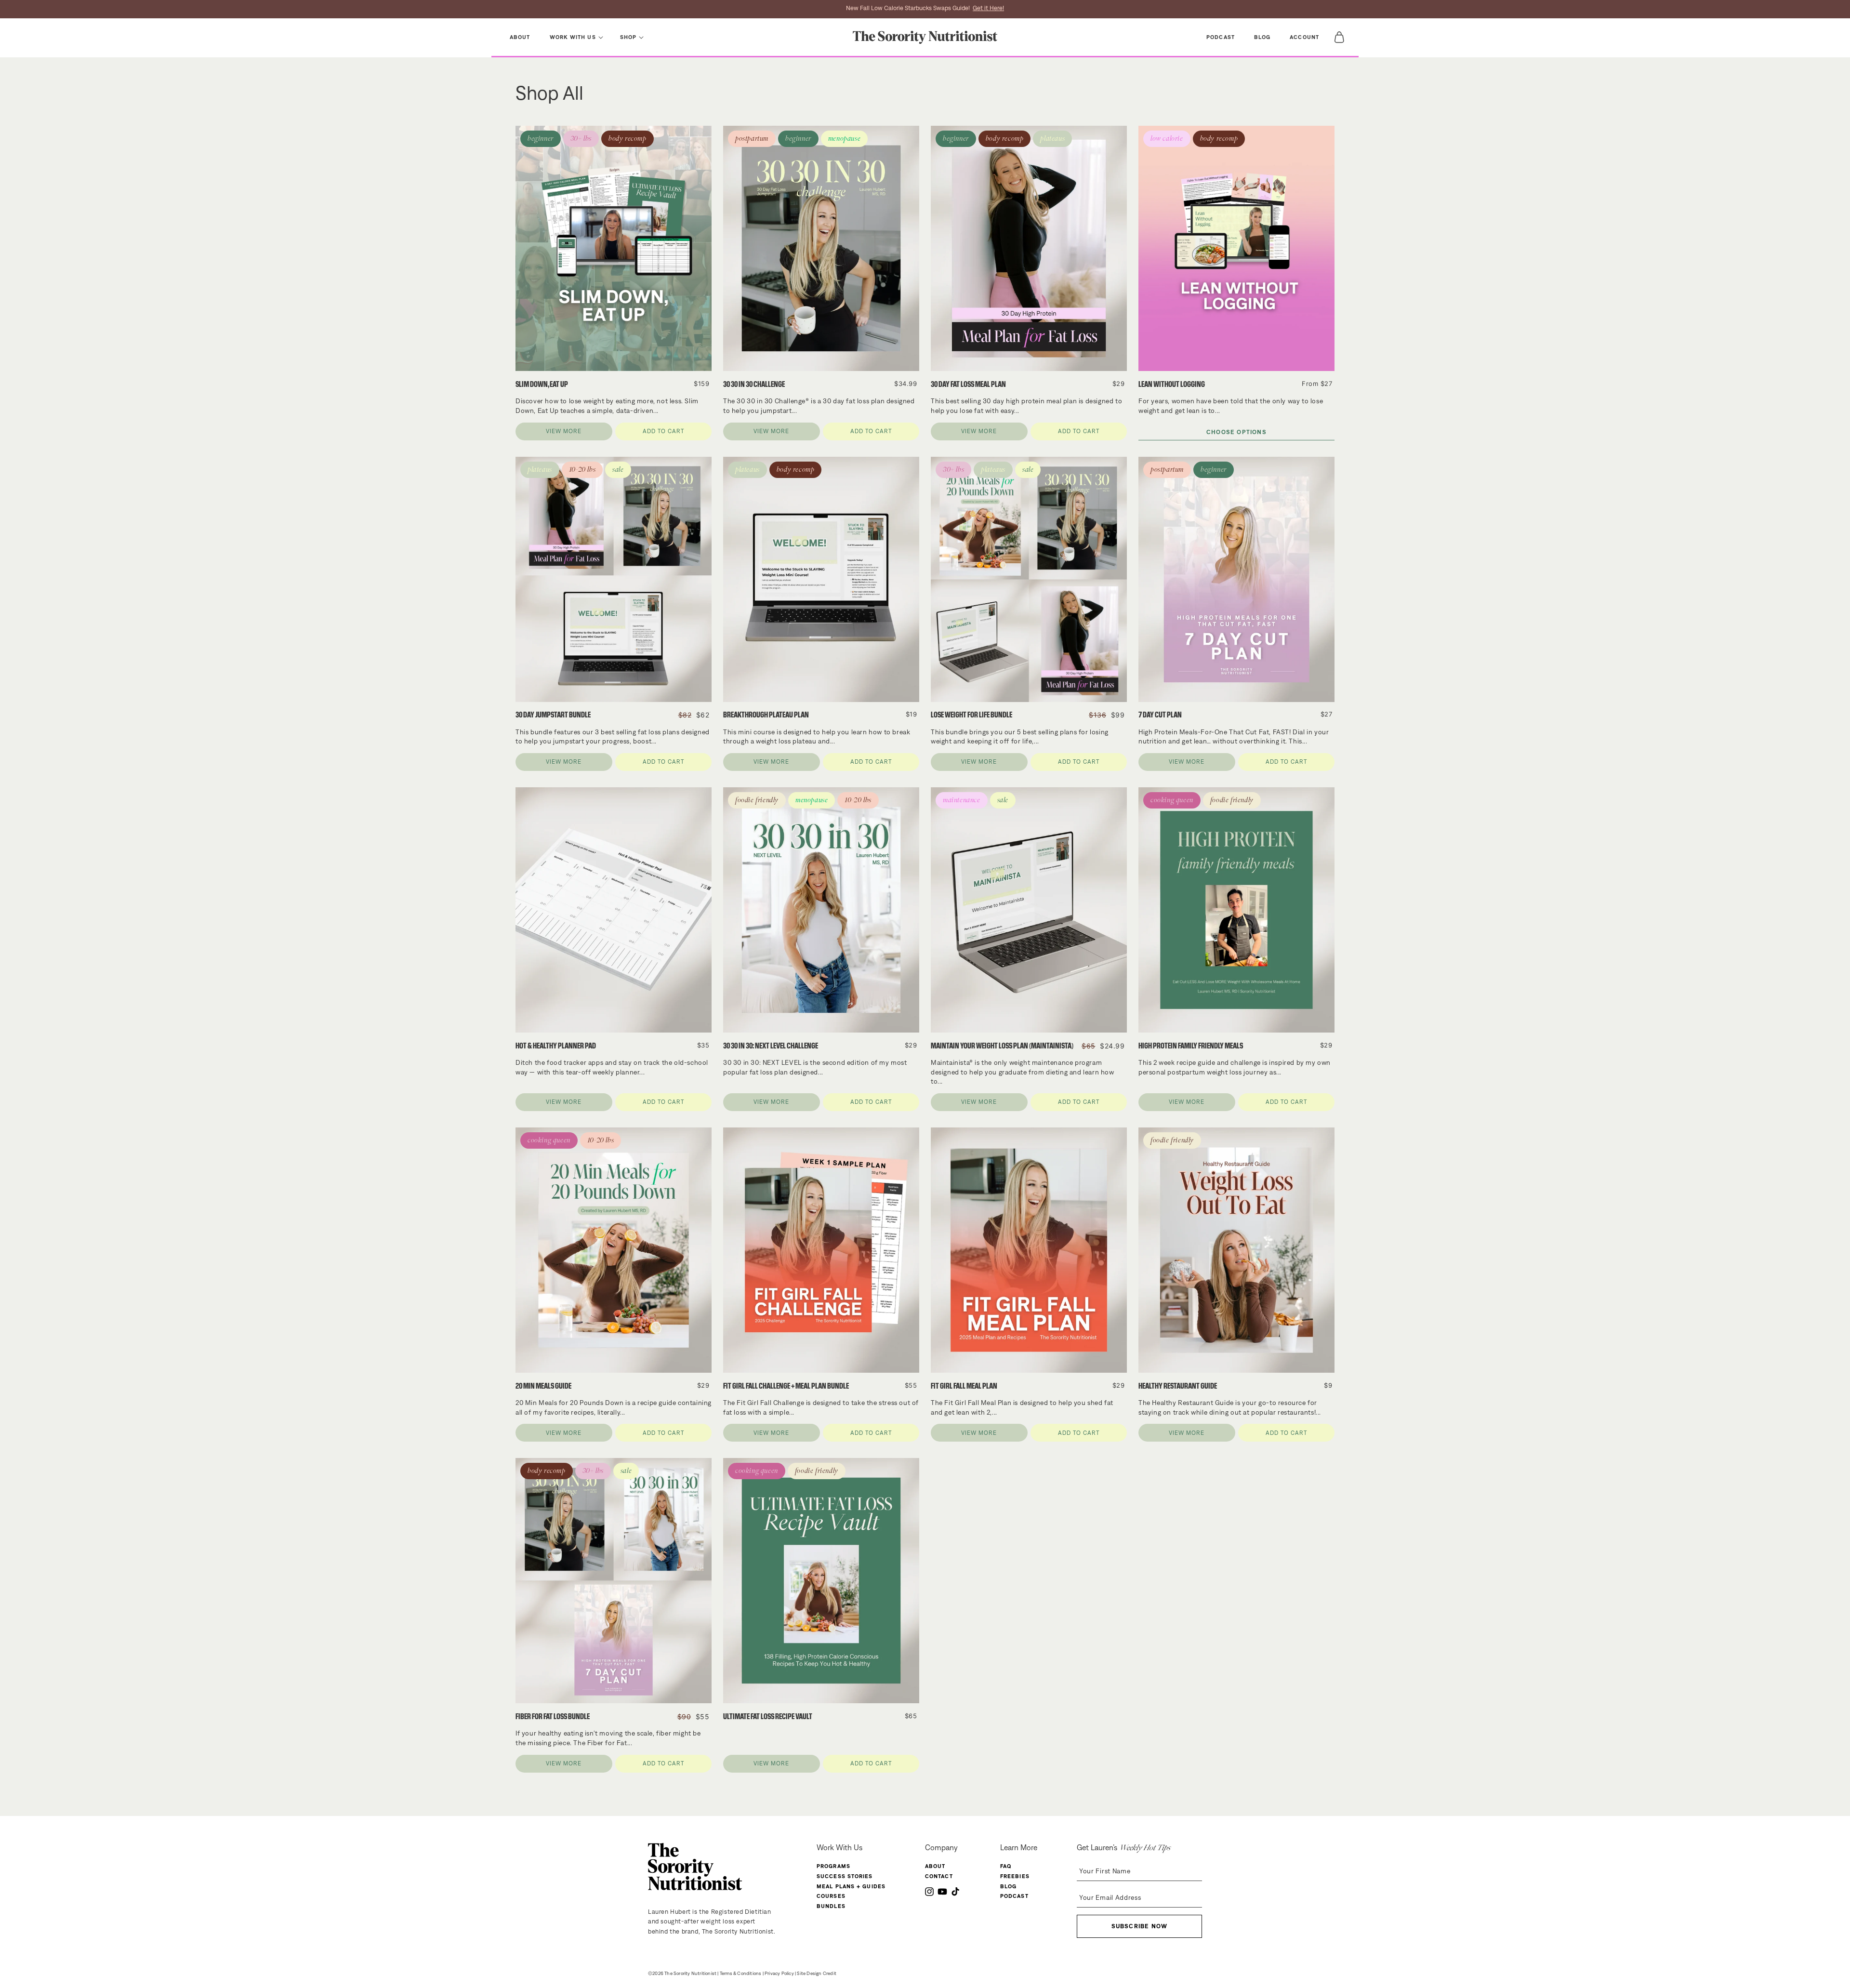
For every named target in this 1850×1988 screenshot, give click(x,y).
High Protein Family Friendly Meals (1191, 1046)
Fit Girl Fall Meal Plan (964, 1386)
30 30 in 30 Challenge (754, 384)
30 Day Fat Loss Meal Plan (968, 384)
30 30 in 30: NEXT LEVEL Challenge (771, 1046)
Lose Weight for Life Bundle (971, 715)
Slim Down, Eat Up (542, 384)
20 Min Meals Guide (543, 1386)
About (935, 1866)
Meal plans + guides (851, 1886)
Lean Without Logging (1172, 384)
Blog (1008, 1886)
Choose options (1236, 432)
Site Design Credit (817, 1973)
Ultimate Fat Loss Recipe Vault (768, 1716)
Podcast (1014, 1896)
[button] (575, 37)
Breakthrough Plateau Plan (766, 715)
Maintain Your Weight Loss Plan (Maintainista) (1002, 1046)
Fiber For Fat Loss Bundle (553, 1716)
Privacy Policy (779, 1973)
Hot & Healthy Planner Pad (556, 1046)
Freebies (1015, 1876)
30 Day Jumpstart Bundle (553, 715)
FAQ (1006, 1866)
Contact (939, 1876)
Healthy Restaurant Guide (1178, 1386)
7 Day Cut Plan (1160, 715)
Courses (831, 1896)
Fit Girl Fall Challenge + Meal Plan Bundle (786, 1386)
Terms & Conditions (741, 1973)
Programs (833, 1866)
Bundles (831, 1906)
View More (564, 431)
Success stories (845, 1876)
